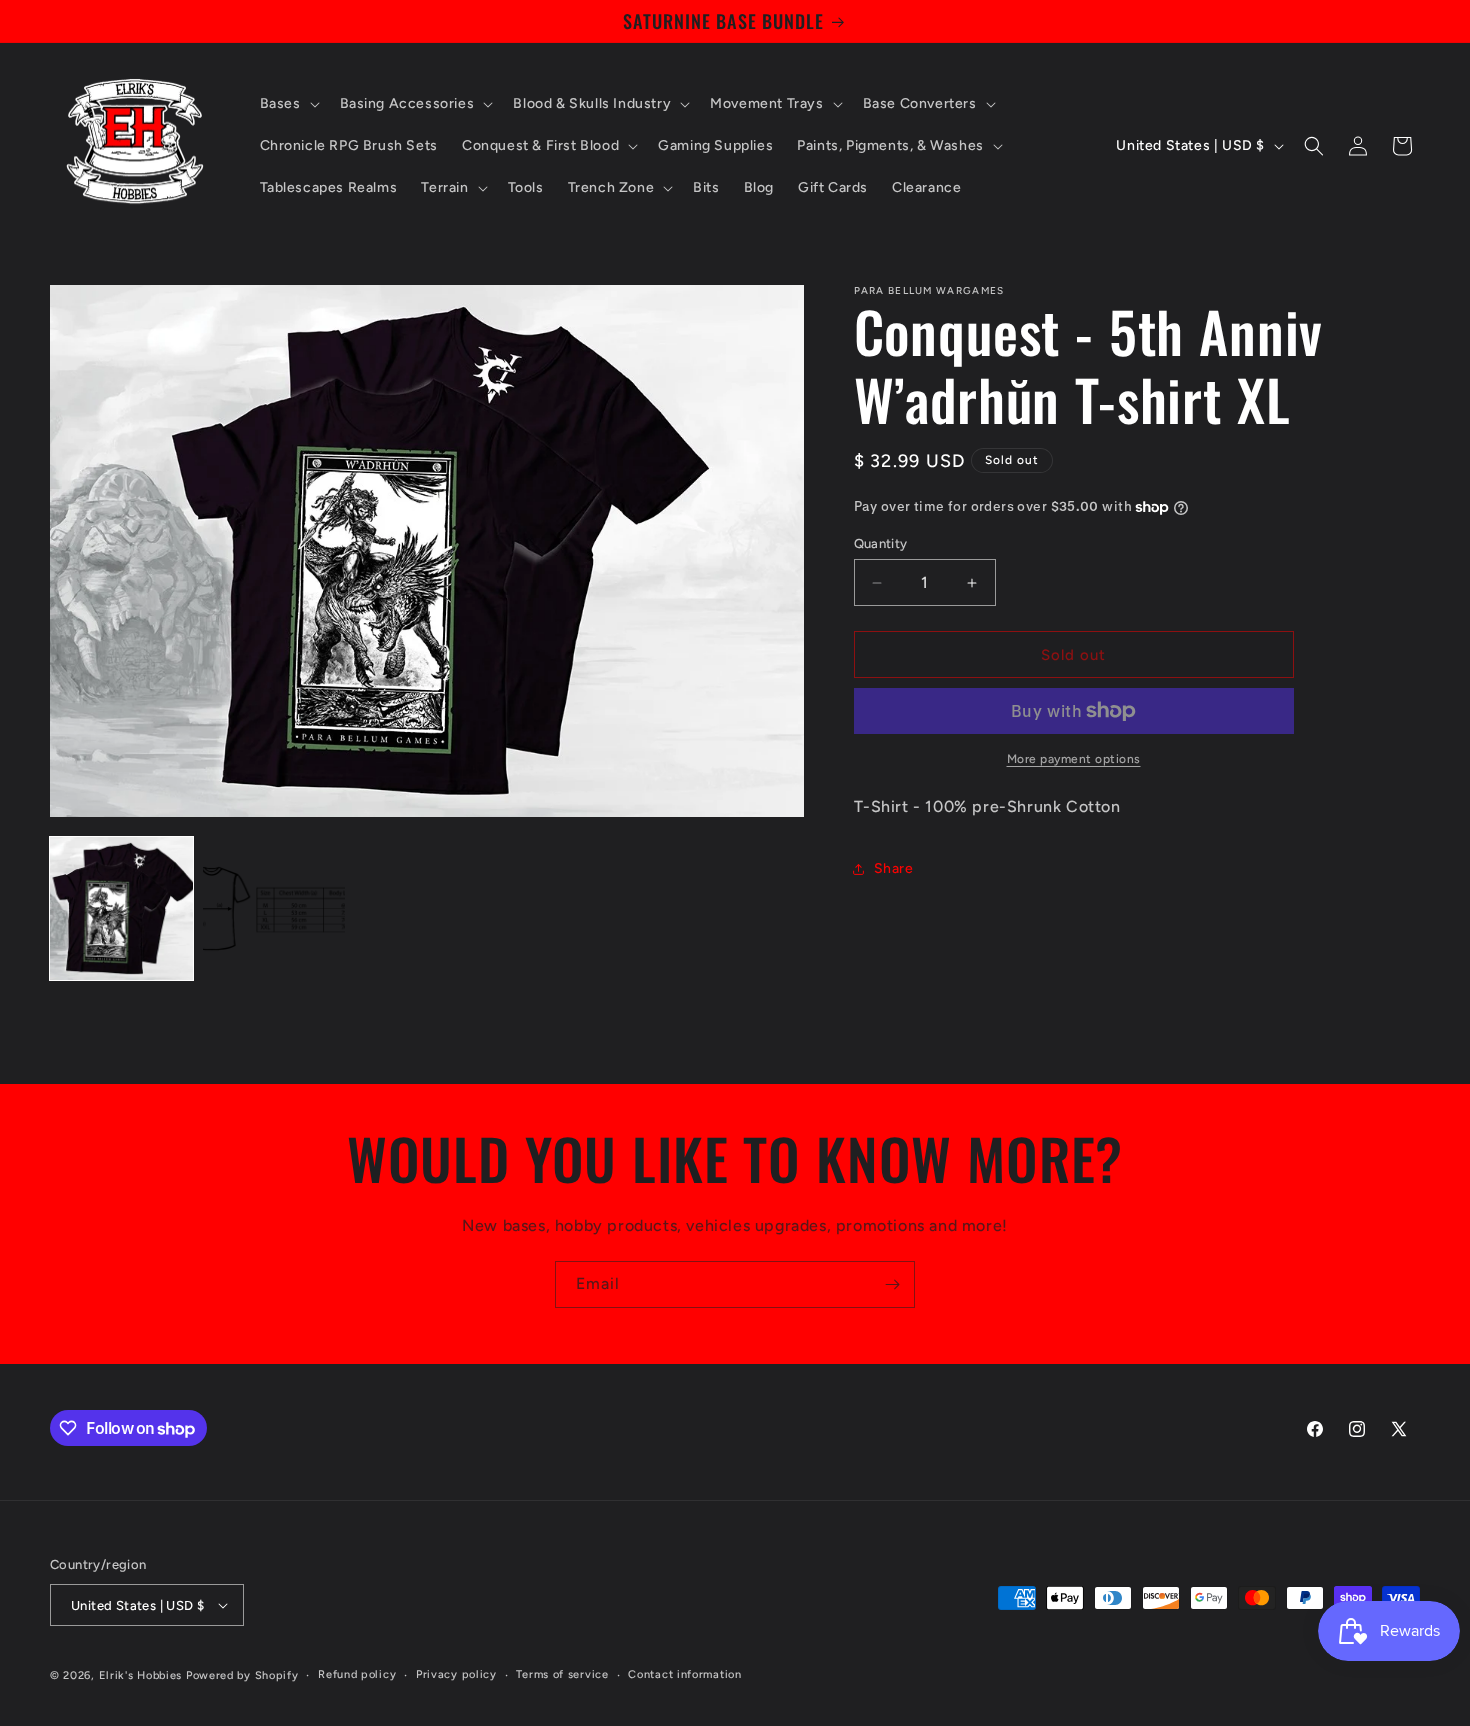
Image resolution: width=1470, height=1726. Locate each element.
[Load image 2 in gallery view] (274, 908)
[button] (288, 104)
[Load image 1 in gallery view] (121, 908)
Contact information (684, 1674)
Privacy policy (456, 1674)
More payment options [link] (1074, 759)
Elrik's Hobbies (141, 1675)
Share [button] (894, 868)
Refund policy (357, 1674)
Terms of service (562, 1674)
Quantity (881, 543)
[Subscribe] (892, 1284)
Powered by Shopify (242, 1675)
